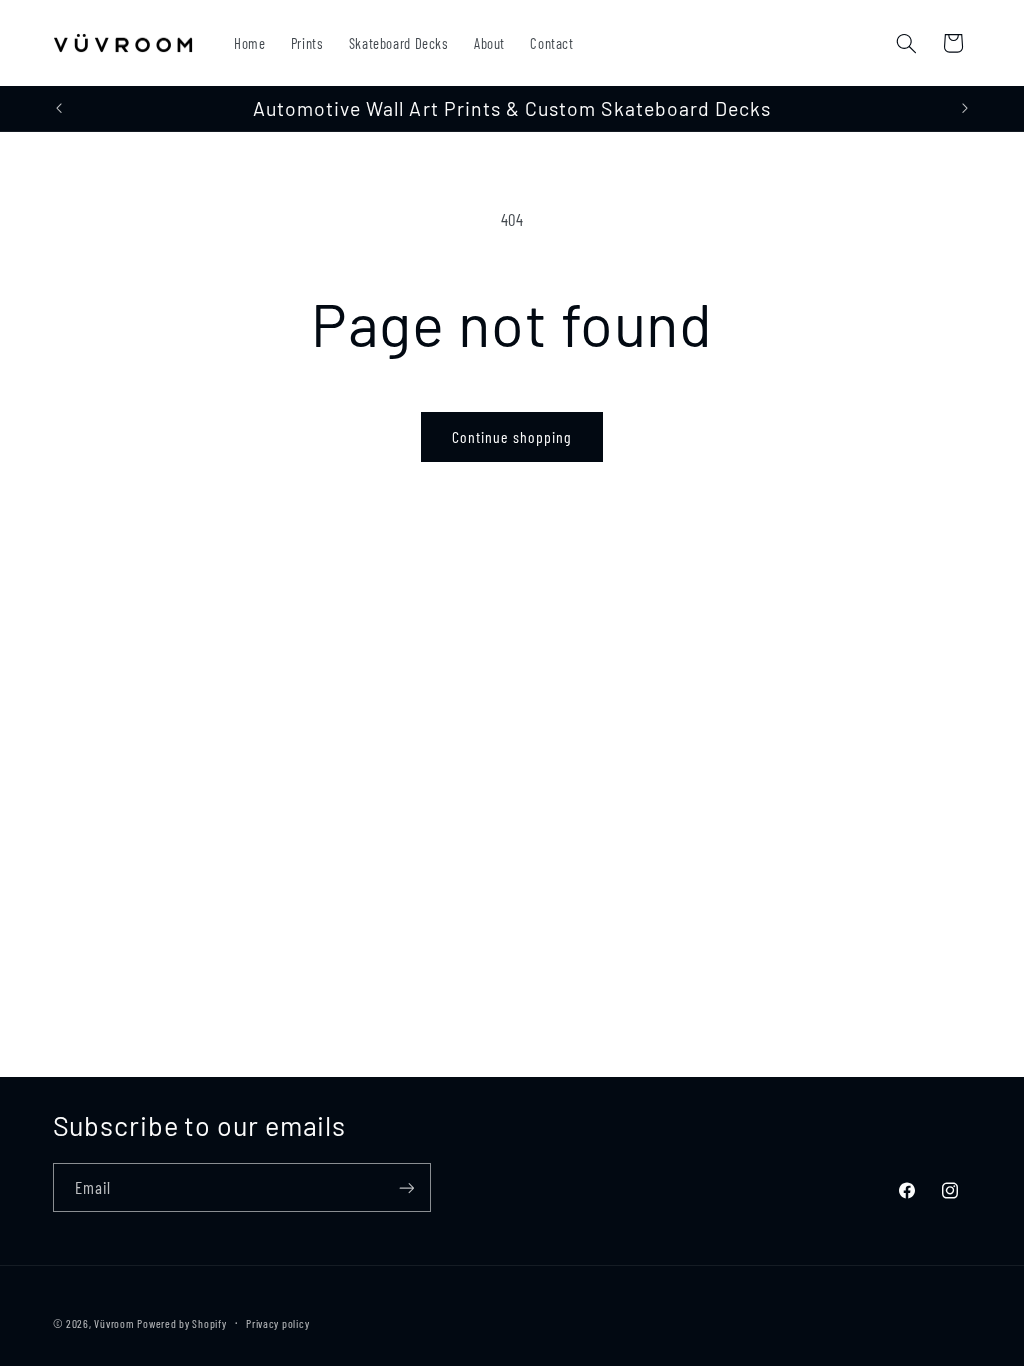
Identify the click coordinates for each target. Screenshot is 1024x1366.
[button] (906, 43)
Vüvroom (113, 1323)
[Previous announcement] (59, 109)
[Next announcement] (965, 109)
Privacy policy (277, 1323)
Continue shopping (512, 436)
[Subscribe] (406, 1187)
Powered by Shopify (181, 1323)
